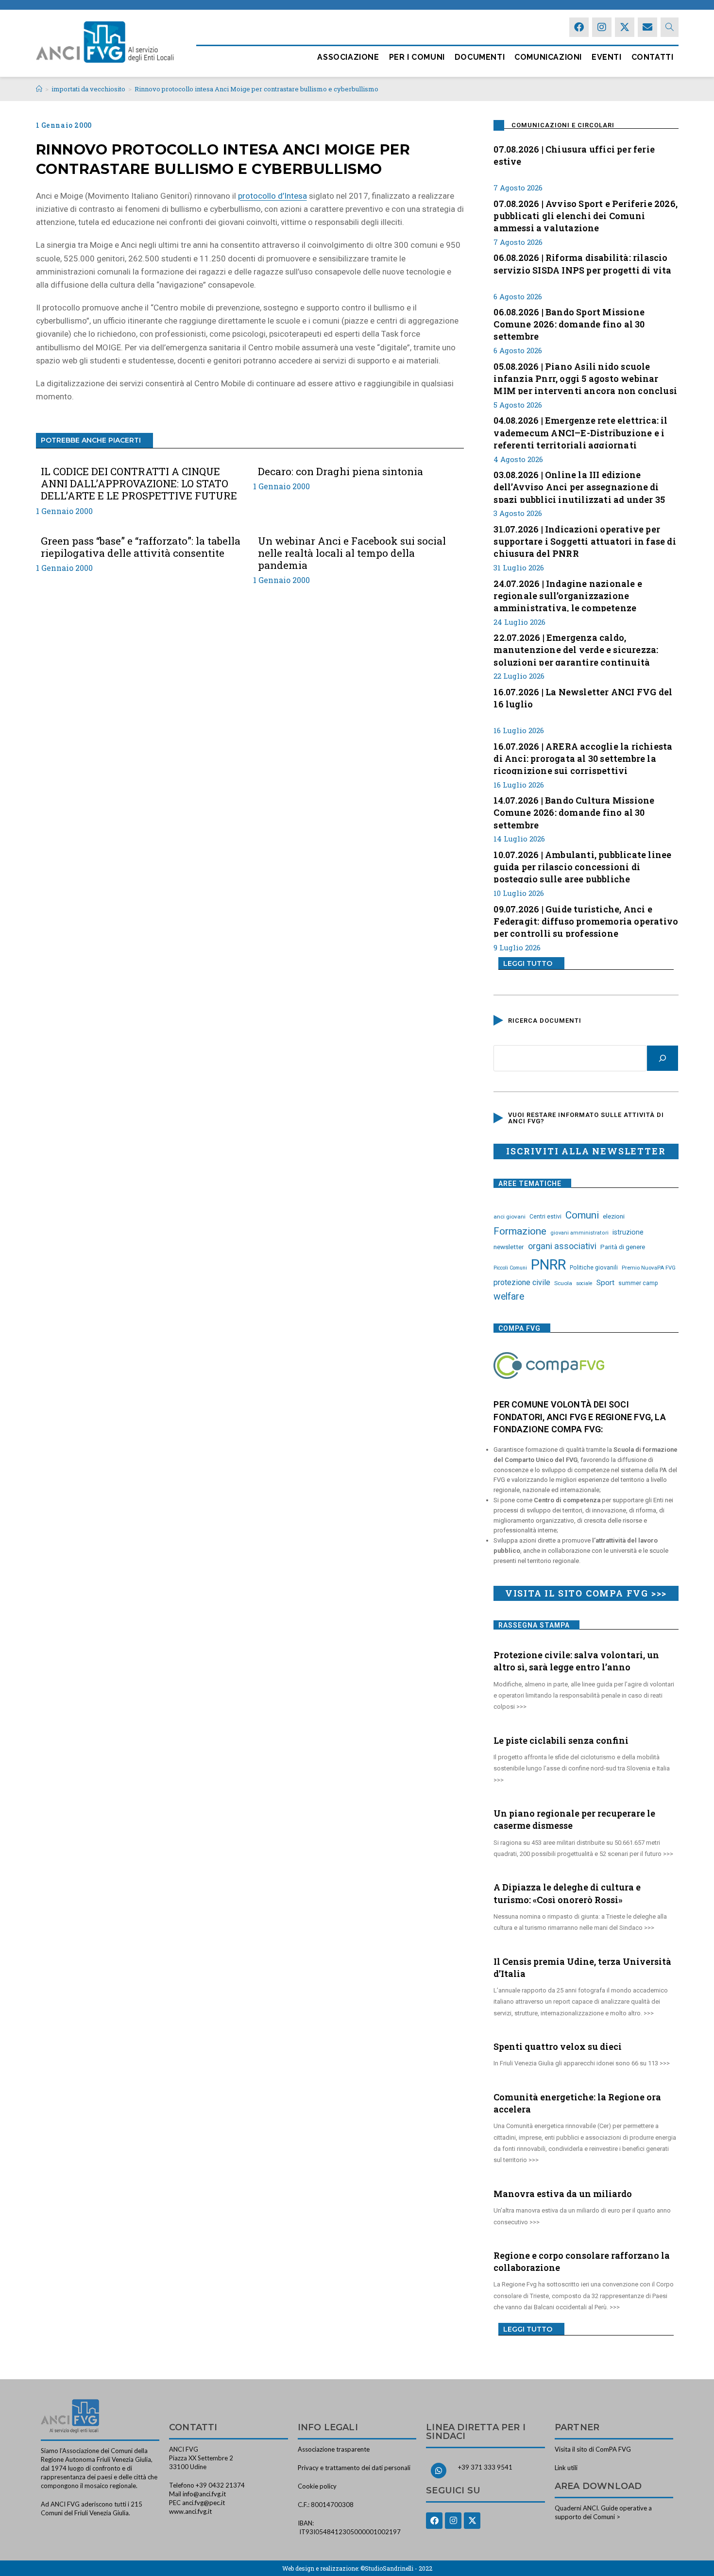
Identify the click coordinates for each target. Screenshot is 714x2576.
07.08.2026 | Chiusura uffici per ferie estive (574, 155)
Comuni (582, 1215)
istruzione (628, 1232)
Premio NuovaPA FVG (649, 1268)
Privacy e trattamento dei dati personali (354, 2468)
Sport (605, 1283)
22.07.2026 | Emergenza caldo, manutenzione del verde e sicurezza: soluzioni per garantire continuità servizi (576, 649)
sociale (584, 1283)
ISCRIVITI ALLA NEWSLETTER (586, 1151)
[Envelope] (647, 27)
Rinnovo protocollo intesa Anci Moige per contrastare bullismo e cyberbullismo (256, 89)
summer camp (638, 1283)
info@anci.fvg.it (204, 2494)
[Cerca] (663, 1058)
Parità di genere (623, 1247)
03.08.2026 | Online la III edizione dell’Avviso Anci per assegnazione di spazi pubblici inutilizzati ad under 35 (579, 486)
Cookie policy (317, 2486)
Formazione (520, 1231)
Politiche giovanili (594, 1268)
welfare (509, 1297)
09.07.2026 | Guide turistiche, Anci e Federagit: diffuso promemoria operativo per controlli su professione (586, 920)
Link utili (566, 2468)
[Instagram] (602, 27)
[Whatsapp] (439, 2471)
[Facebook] (579, 27)
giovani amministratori (579, 1233)
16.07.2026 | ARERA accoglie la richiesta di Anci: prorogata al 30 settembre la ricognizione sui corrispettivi (583, 757)
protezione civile (522, 1282)
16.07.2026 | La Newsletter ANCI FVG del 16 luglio (583, 698)
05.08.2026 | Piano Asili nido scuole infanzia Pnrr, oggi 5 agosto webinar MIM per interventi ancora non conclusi (585, 378)
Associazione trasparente (334, 2449)
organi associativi (562, 1246)
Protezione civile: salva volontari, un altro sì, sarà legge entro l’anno (576, 1661)
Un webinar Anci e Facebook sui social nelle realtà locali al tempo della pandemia (352, 553)
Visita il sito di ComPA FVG (593, 2449)
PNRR (548, 1265)
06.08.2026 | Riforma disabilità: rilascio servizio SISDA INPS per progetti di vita (582, 264)
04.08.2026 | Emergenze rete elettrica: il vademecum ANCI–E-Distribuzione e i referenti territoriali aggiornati (580, 431)
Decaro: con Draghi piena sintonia (340, 472)
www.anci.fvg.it (190, 2511)
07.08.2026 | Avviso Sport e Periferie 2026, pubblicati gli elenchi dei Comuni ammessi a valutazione (586, 215)
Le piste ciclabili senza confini (561, 1740)
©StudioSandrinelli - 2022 (396, 2568)
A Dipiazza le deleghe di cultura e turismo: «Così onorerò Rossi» (567, 1893)
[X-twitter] (625, 27)
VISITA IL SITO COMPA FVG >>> (586, 1593)
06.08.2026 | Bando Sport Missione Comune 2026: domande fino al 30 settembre (569, 323)
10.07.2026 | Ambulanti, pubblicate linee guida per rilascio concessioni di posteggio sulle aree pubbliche (582, 866)
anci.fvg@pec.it (204, 2503)
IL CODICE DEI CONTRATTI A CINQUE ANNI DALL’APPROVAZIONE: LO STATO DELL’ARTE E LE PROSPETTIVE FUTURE (139, 484)
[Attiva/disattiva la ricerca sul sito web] (670, 27)
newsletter (509, 1247)
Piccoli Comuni (510, 1268)
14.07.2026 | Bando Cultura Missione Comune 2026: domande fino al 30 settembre (574, 811)
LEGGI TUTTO (528, 963)
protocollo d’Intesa (272, 196)
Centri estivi (545, 1217)
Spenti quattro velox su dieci (558, 2046)
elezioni (614, 1216)
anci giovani (510, 1217)
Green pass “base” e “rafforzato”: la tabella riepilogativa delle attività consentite (141, 547)
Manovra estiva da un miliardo (563, 2194)
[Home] (39, 89)
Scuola (563, 1283)
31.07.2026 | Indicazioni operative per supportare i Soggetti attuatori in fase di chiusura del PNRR (585, 540)
